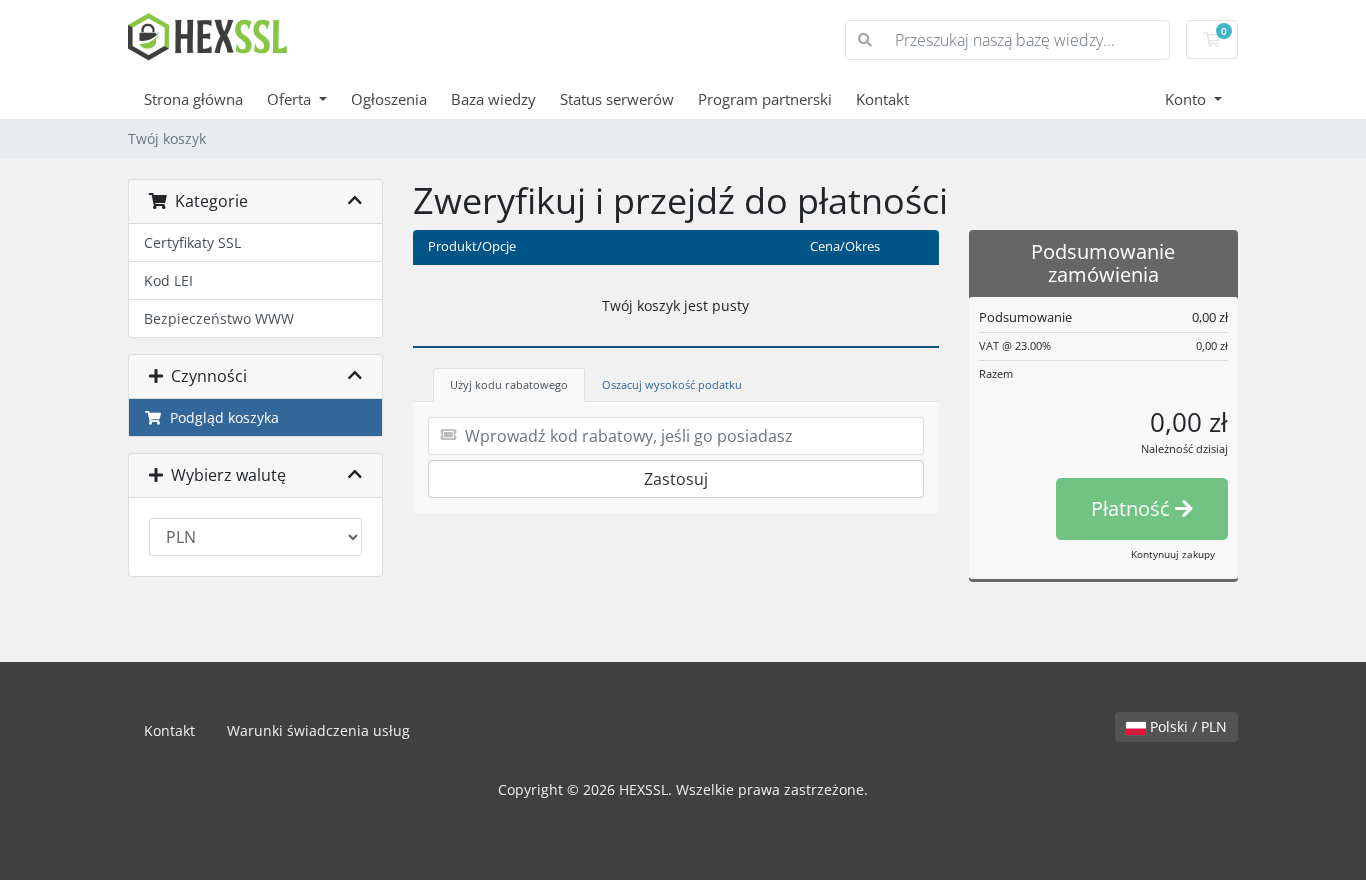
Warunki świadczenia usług (318, 730)
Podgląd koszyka (220, 417)
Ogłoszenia (389, 99)
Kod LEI (168, 280)
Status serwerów (617, 99)
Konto (1187, 99)
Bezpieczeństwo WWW (219, 318)
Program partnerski (765, 99)
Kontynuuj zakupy (1173, 554)
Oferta (291, 99)
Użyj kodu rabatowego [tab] (509, 384)
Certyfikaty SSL (192, 242)
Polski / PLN (1186, 726)
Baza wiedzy (493, 99)
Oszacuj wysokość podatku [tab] (672, 384)
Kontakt (882, 99)
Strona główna (193, 99)
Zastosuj (676, 479)
